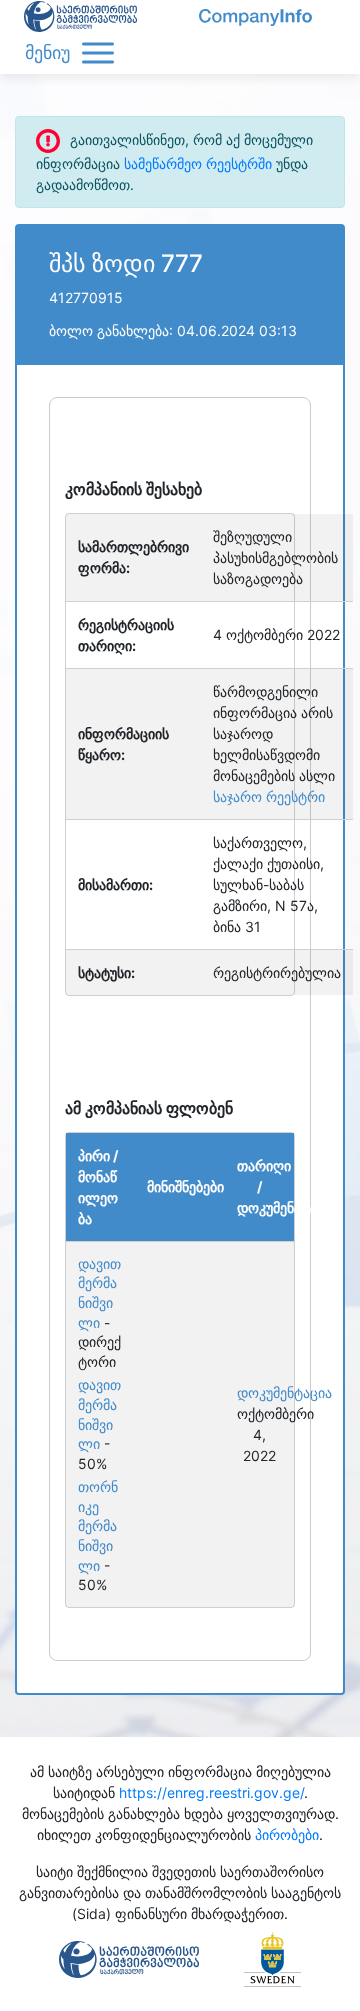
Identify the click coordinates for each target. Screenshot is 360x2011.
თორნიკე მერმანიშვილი (98, 1525)
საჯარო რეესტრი (269, 796)
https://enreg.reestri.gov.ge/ (211, 1792)
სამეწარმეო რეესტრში (198, 163)
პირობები (287, 1834)
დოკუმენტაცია (259, 1392)
